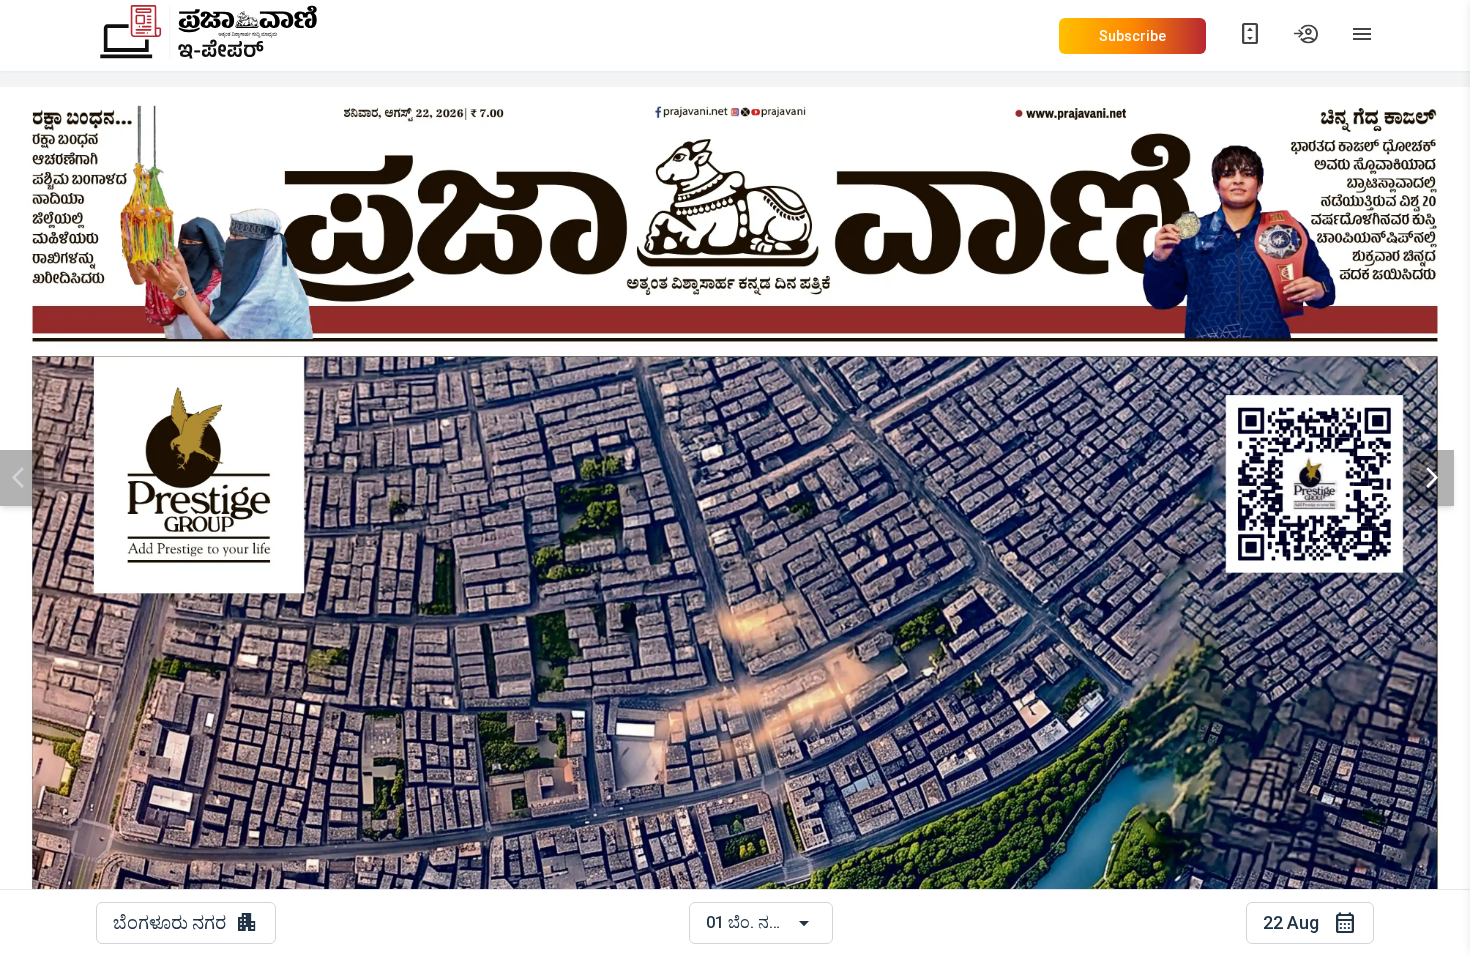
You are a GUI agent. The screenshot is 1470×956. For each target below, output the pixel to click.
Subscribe (1132, 36)
